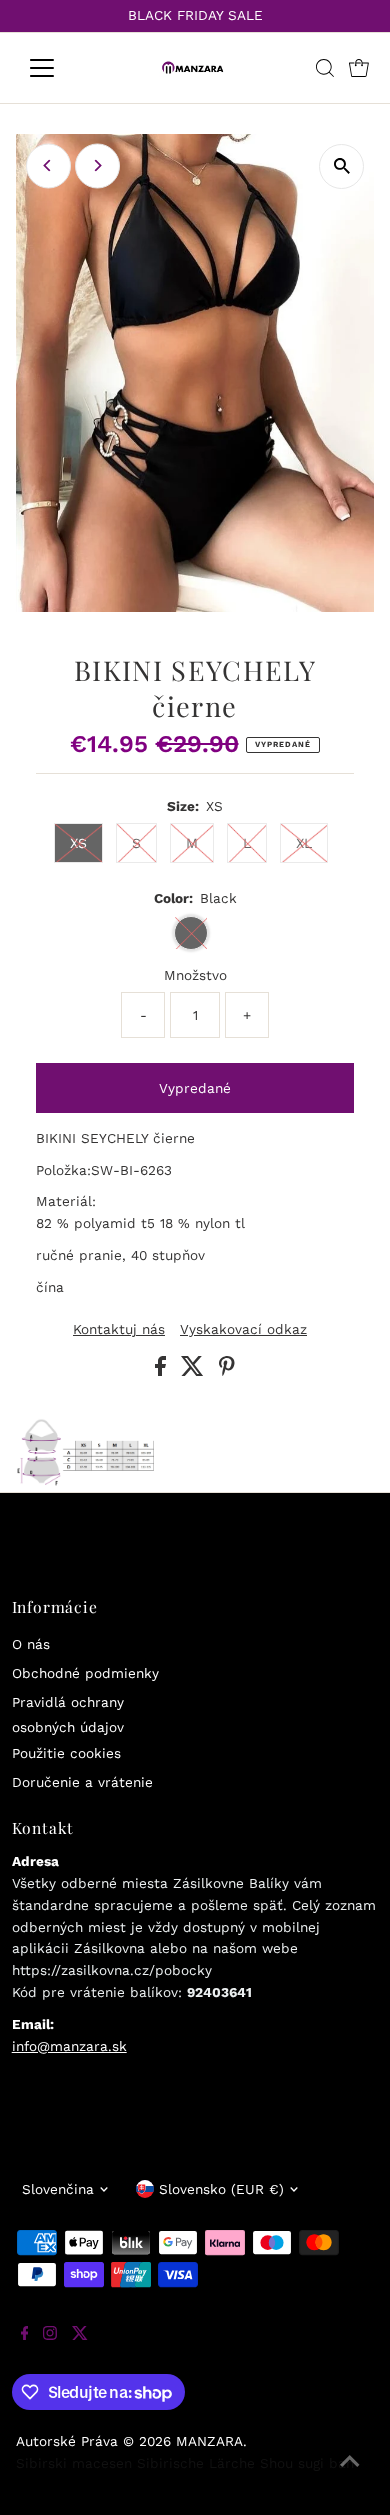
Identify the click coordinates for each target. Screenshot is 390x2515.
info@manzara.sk (69, 2046)
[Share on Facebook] (163, 1371)
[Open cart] (359, 68)
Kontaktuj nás (119, 1330)
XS (78, 843)
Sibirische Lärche (196, 2463)
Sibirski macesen (74, 2463)
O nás (31, 1644)
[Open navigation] (58, 68)
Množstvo (195, 975)
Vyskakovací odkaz (243, 1330)
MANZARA (209, 2441)
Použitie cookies (66, 1753)
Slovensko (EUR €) (221, 2189)
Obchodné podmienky (85, 1673)
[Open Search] (325, 68)
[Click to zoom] (341, 166)
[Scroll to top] (350, 2475)
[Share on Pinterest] (227, 1371)
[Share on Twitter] (195, 1371)
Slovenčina (58, 2189)
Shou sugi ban (307, 2463)
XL (304, 843)
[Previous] (48, 165)
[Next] (97, 165)
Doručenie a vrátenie (82, 1782)
